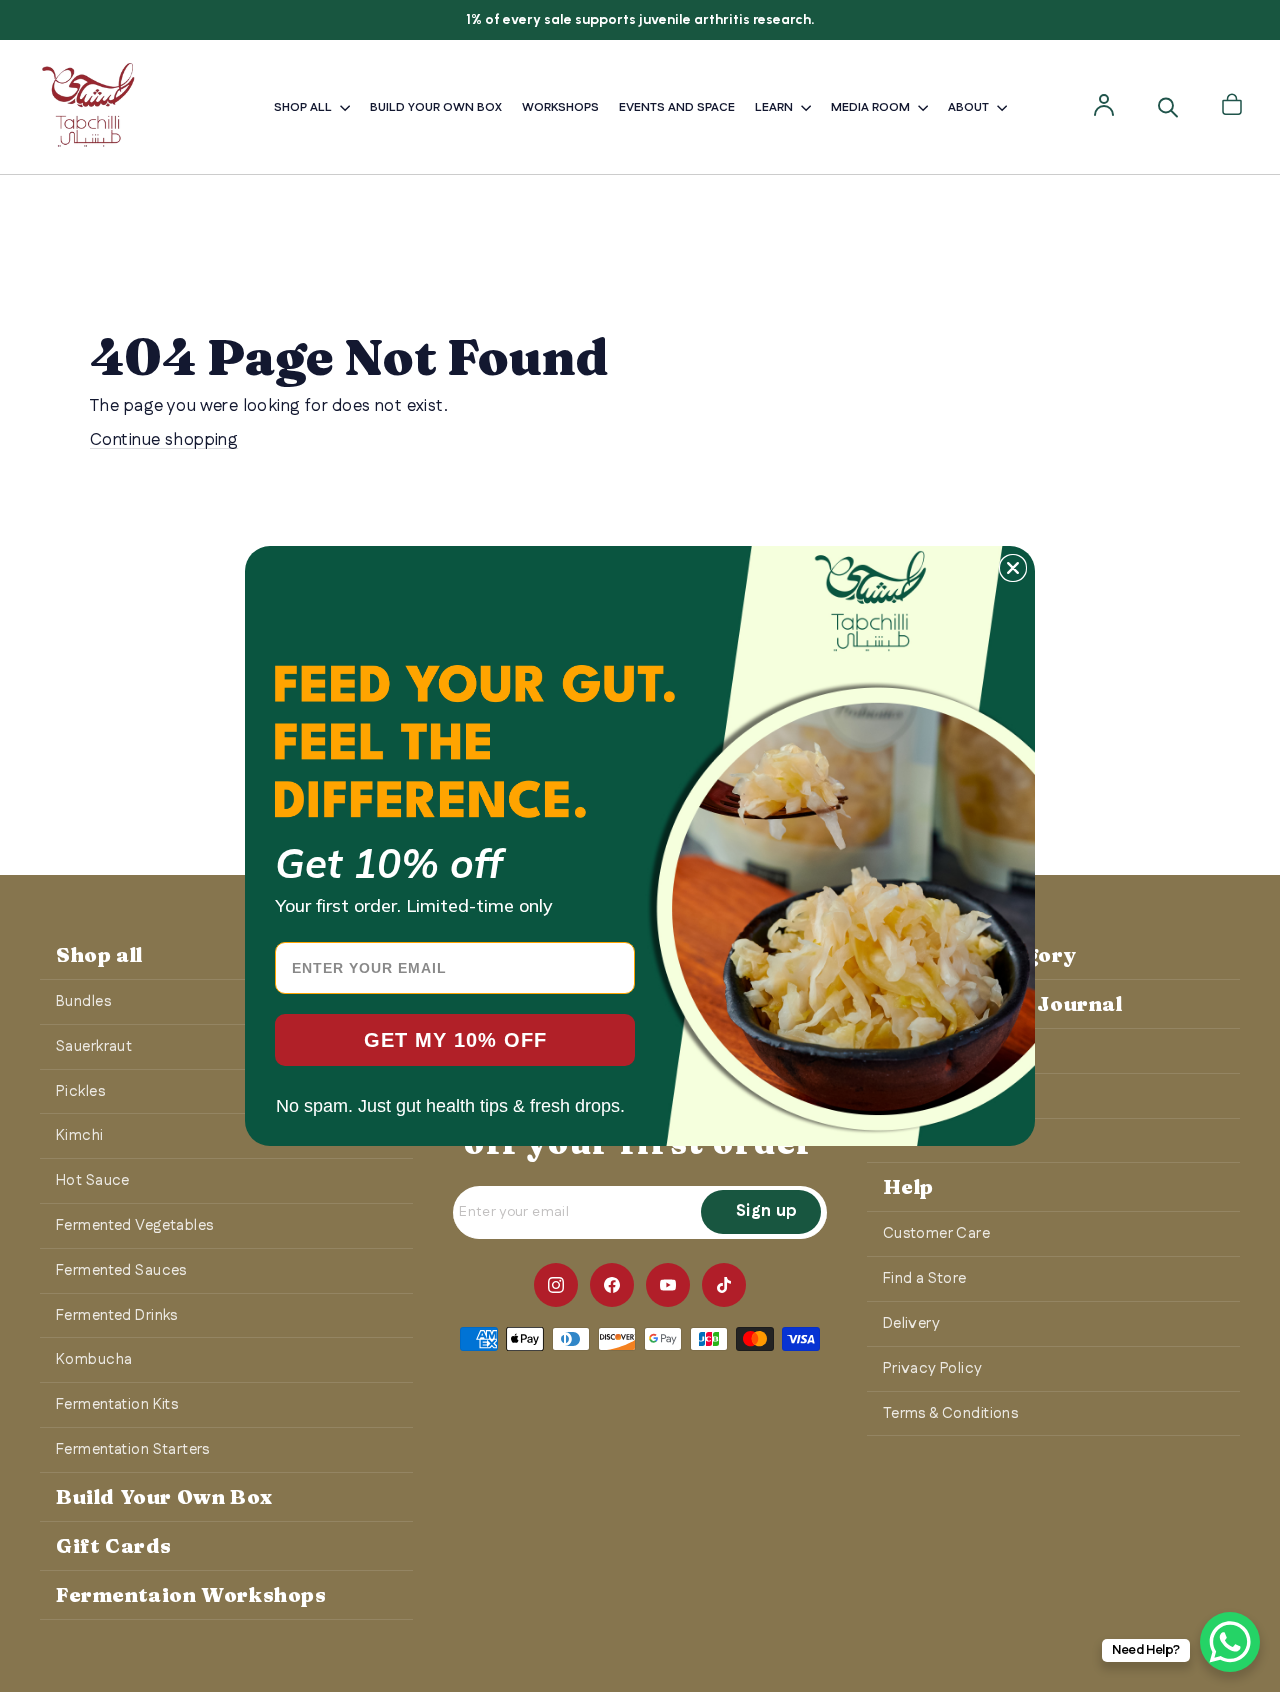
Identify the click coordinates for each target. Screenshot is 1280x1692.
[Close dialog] (1013, 568)
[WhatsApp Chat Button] (1230, 1642)
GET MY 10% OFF (455, 1040)
